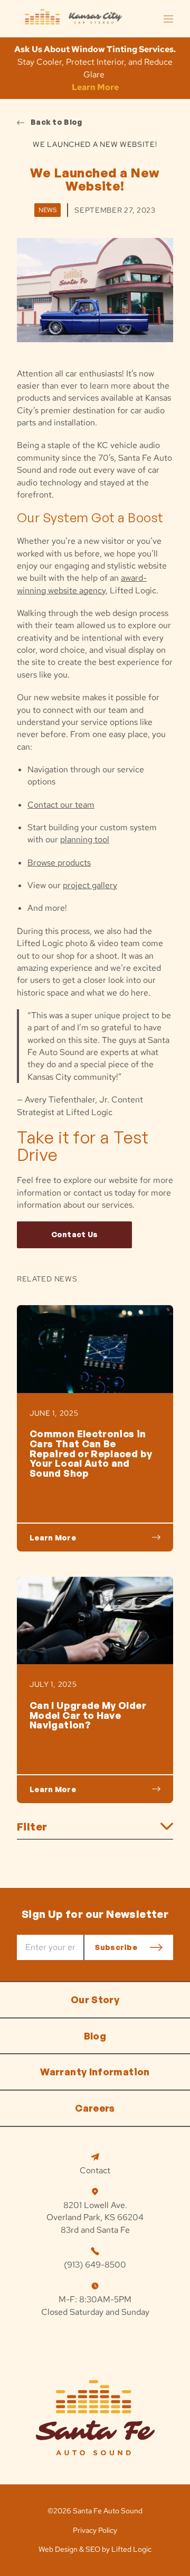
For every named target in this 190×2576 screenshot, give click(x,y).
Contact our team (61, 805)
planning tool (85, 839)
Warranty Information (95, 2072)
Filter (32, 1827)
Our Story (95, 2000)
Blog (95, 2036)
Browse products (59, 863)
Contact (95, 2170)
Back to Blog (56, 122)
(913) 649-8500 (95, 2265)
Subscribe (116, 1947)
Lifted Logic (131, 2549)
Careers (95, 2108)
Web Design (58, 2549)
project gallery (90, 885)
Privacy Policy (95, 2530)
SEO (93, 2549)
